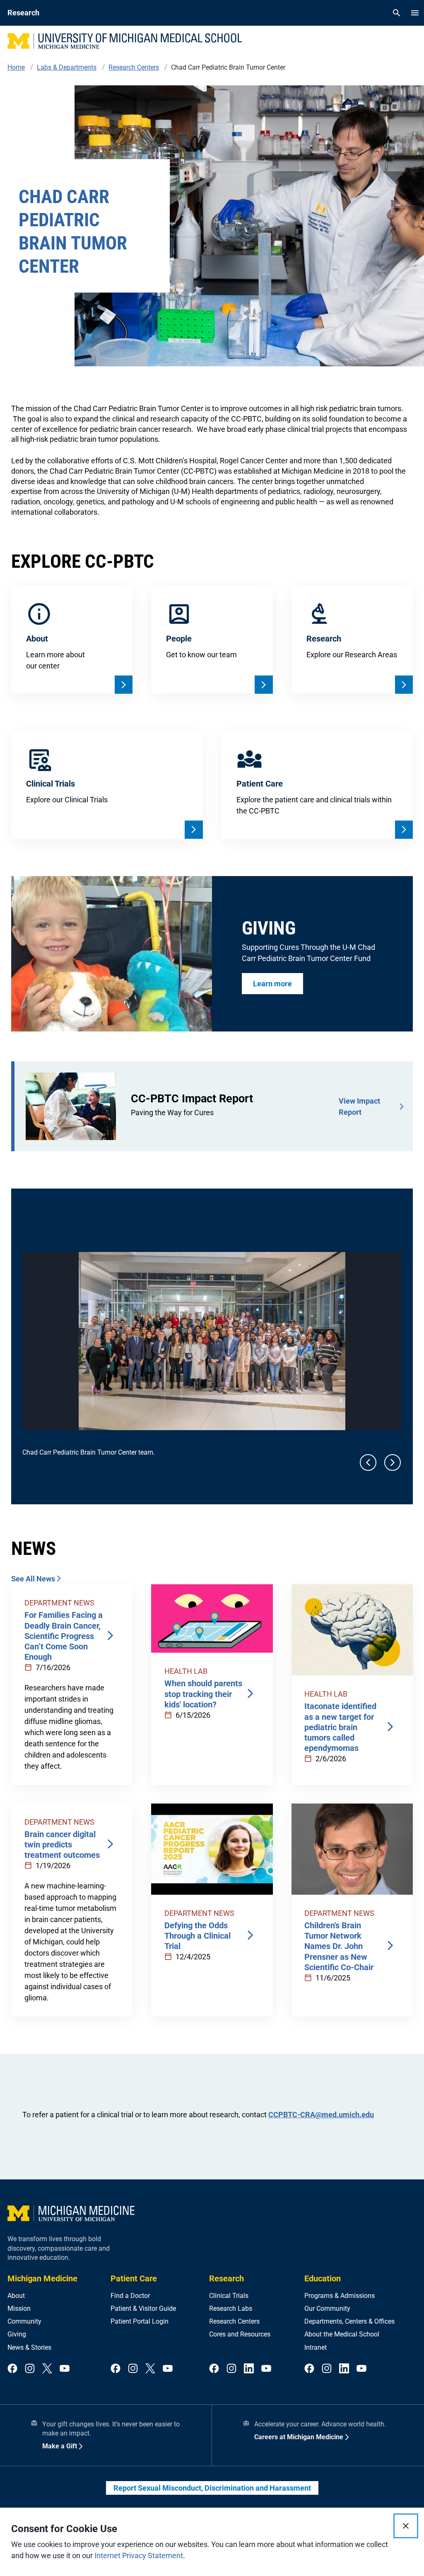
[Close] (406, 2526)
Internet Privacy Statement (139, 2555)
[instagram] (30, 2369)
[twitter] (47, 2369)
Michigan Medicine (42, 2278)
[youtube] (65, 2369)
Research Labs (231, 2308)
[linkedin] (249, 2369)
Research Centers (234, 2321)
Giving (17, 2334)
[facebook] (12, 2369)
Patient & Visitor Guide (143, 2308)
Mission (19, 2308)
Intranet (316, 2347)
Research (226, 2278)
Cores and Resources (240, 2334)
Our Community (327, 2308)
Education (323, 2278)
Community (24, 2321)
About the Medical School (342, 2334)
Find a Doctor (130, 2296)
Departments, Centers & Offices (349, 2321)
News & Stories (29, 2347)
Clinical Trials (229, 2296)
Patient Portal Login (140, 2321)
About (16, 2296)
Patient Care (134, 2278)
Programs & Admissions (340, 2296)
